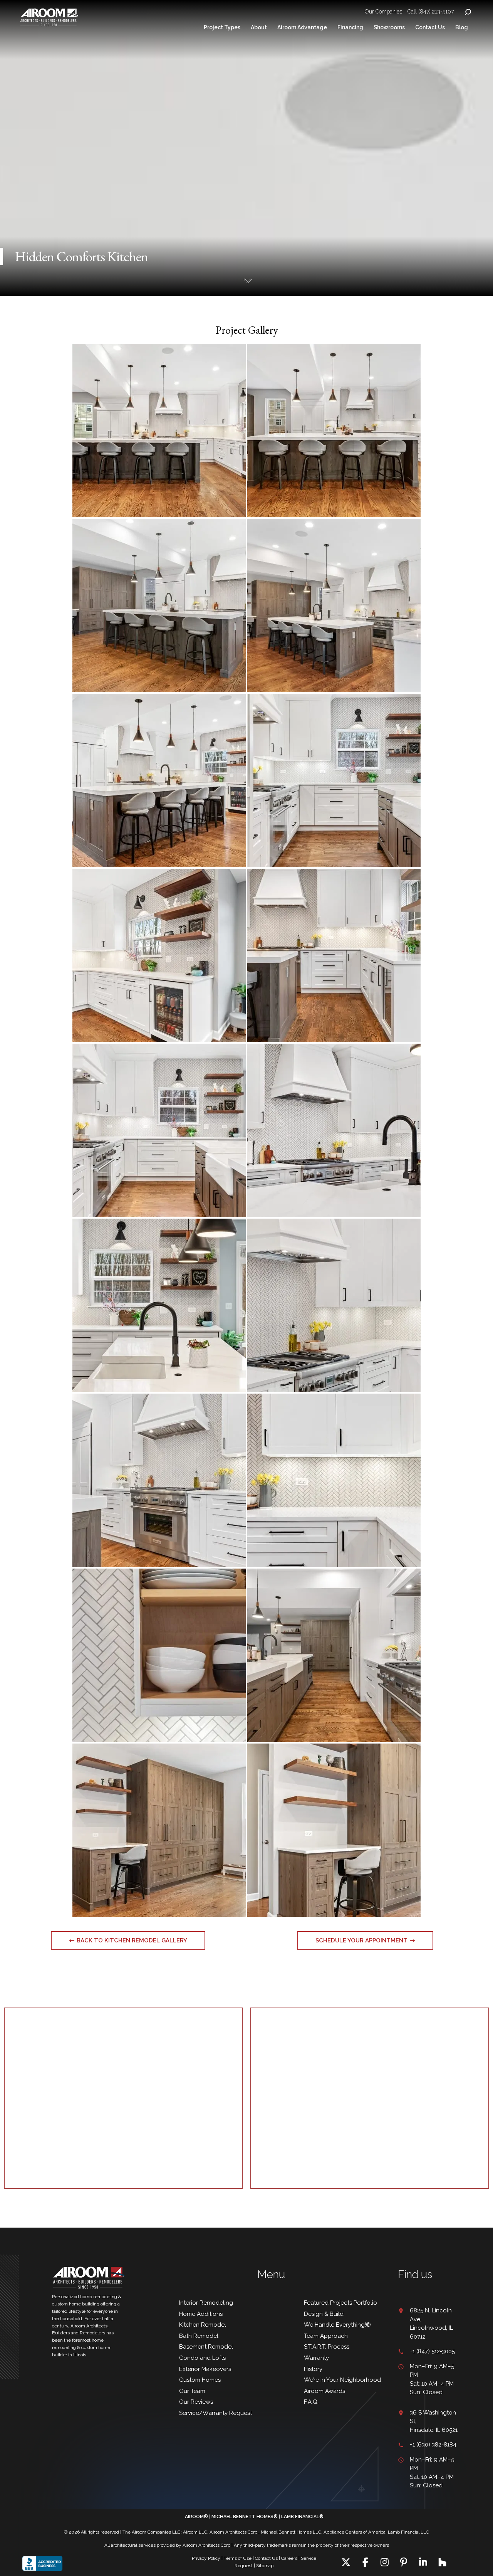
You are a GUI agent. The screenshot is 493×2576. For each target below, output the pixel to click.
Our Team (192, 2391)
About (259, 27)
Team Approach (326, 2336)
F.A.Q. (311, 2402)
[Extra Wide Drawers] (334, 780)
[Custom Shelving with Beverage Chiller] (159, 955)
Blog (462, 27)
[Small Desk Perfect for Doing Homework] (334, 1830)
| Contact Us (265, 2558)
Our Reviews (197, 2402)
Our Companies (383, 12)
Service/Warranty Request (215, 2413)
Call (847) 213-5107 (431, 12)
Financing (350, 27)
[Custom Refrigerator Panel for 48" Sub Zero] (159, 780)
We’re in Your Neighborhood (342, 2380)
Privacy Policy (206, 2558)
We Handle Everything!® (337, 2325)
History (313, 2369)
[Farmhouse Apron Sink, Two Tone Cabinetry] (159, 1130)
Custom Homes (200, 2380)
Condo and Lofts (202, 2358)
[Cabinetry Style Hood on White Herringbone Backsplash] (334, 1130)
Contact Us (430, 27)
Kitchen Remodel (203, 2325)
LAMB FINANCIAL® (302, 2517)
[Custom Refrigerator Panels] (159, 1830)
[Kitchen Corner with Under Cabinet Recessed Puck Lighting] (334, 1305)
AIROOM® (196, 2517)
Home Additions (201, 2314)
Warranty (316, 2358)
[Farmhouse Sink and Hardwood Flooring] (334, 1655)
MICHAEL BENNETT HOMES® (245, 2517)
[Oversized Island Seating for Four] (334, 430)
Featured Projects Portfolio (340, 2303)
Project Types (222, 27)
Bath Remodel (199, 2336)
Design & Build (324, 2314)
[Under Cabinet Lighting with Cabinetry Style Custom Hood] (334, 955)
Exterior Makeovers (205, 2369)
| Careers (288, 2558)
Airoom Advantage (302, 27)
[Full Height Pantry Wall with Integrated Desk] (159, 605)
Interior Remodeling (206, 2303)
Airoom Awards (324, 2391)
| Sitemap (264, 2566)
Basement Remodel (206, 2347)
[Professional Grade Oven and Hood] (159, 1480)
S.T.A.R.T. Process (327, 2347)
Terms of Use (238, 2558)
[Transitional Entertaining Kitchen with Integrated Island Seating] (159, 430)
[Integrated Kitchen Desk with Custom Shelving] (334, 605)
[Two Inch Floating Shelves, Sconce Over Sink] (159, 1305)
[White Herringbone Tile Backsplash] (159, 1655)
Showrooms (389, 27)
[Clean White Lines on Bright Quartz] (334, 1480)
